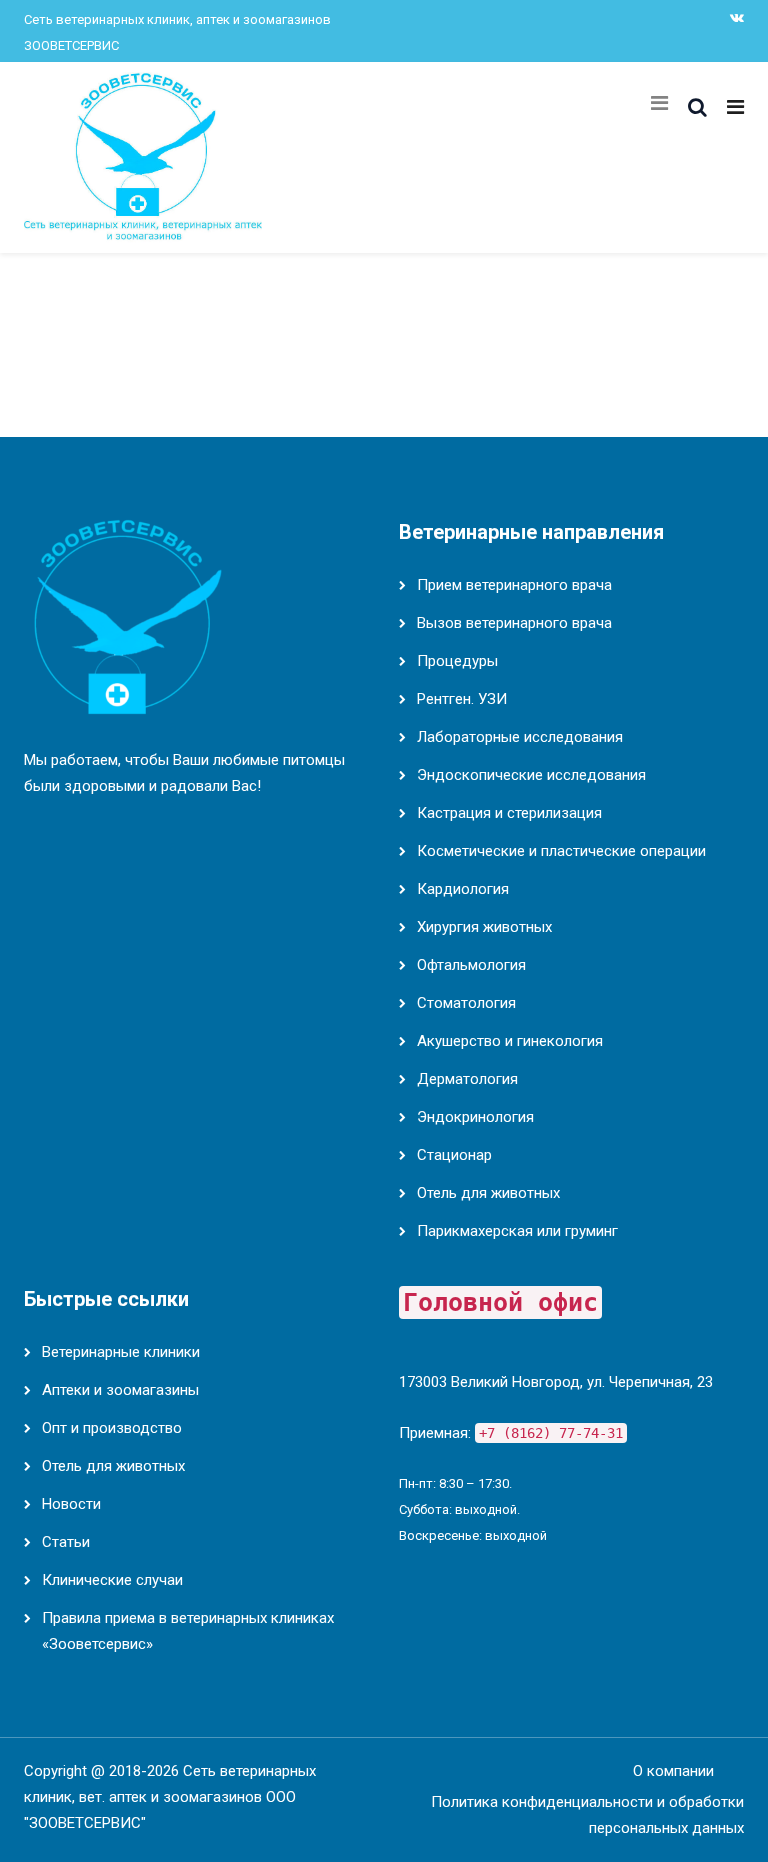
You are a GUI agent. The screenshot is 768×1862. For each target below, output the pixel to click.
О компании (673, 1771)
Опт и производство (112, 1428)
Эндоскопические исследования (531, 775)
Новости (71, 1504)
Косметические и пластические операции (561, 851)
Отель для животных (488, 1193)
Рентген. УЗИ (462, 699)
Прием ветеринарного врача (514, 585)
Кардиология (463, 889)
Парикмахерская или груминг (517, 1231)
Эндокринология (475, 1117)
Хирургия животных (484, 927)
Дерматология (467, 1079)
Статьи (66, 1542)
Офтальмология (471, 965)
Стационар (454, 1155)
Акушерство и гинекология (510, 1041)
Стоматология (466, 1003)
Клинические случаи (112, 1580)
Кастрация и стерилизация (509, 813)
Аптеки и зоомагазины (120, 1390)
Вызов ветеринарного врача (514, 623)
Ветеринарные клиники (121, 1352)
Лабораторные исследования (520, 737)
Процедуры (457, 661)
